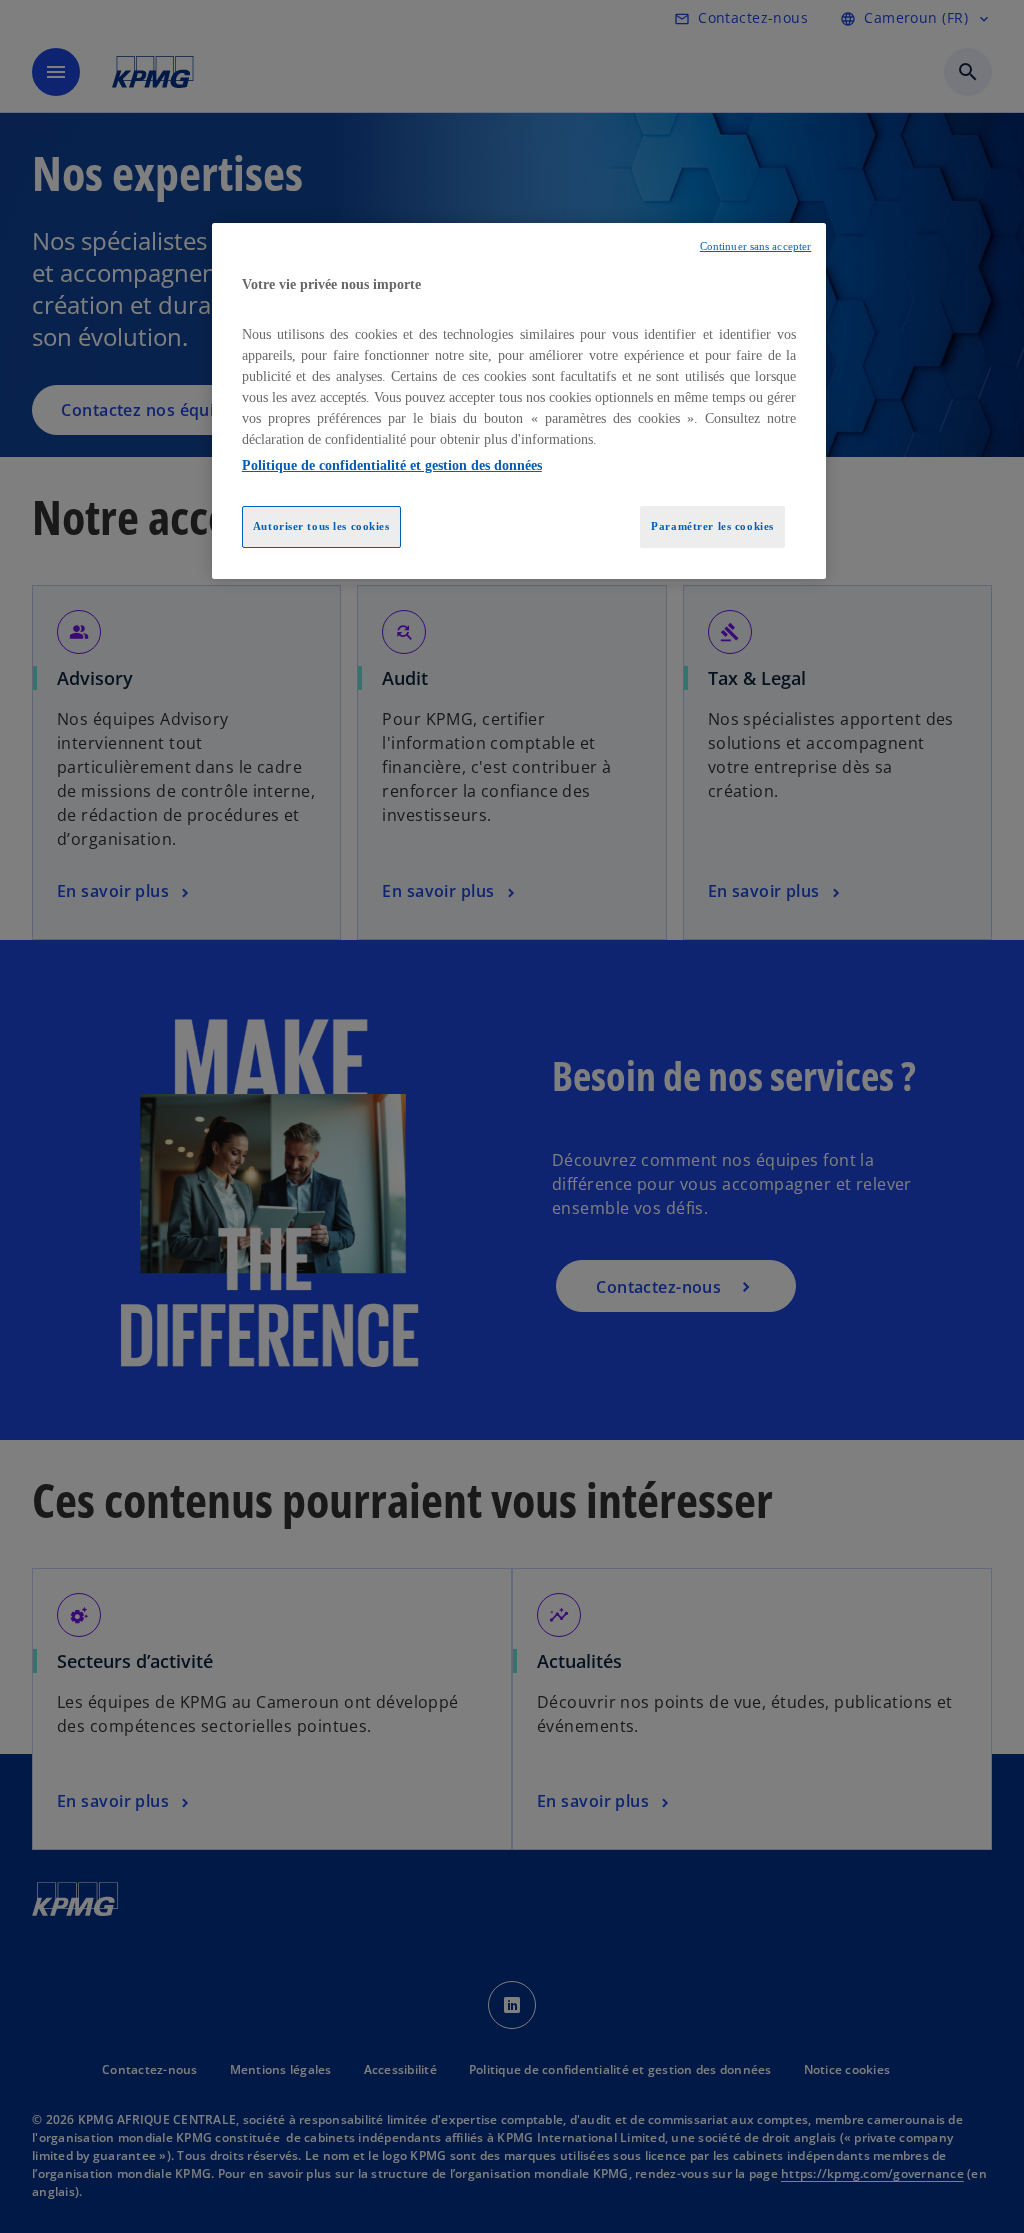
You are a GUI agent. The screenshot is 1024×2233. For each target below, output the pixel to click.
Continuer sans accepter (755, 246)
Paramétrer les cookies (712, 526)
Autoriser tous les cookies (321, 526)
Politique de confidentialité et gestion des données (392, 465)
